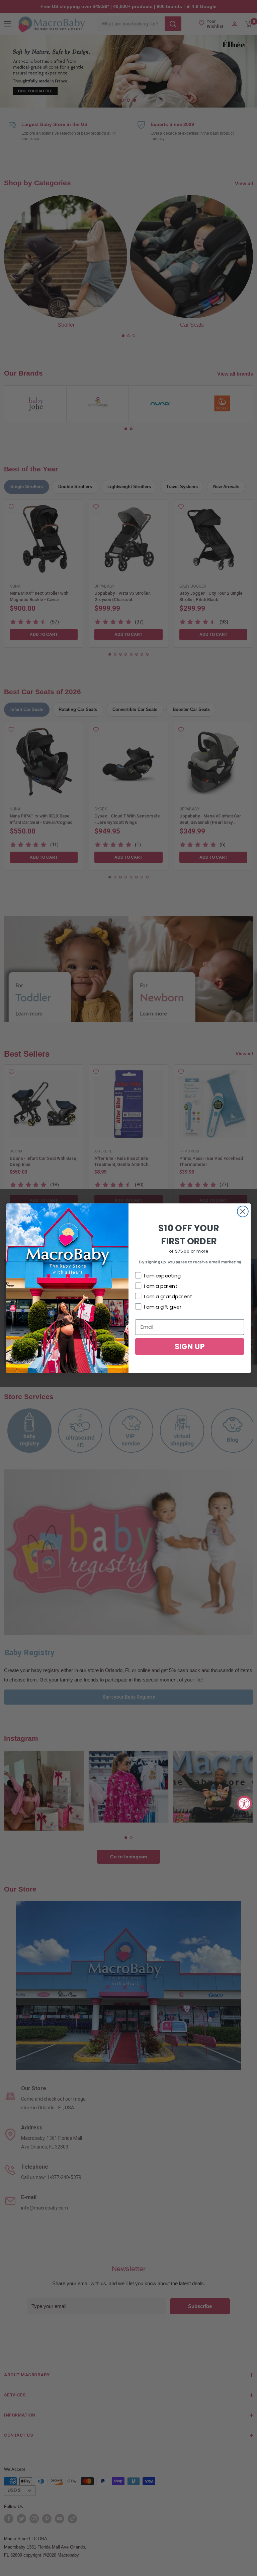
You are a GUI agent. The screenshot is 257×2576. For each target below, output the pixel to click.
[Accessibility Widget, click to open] (244, 1803)
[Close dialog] (243, 1211)
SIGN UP (190, 1346)
